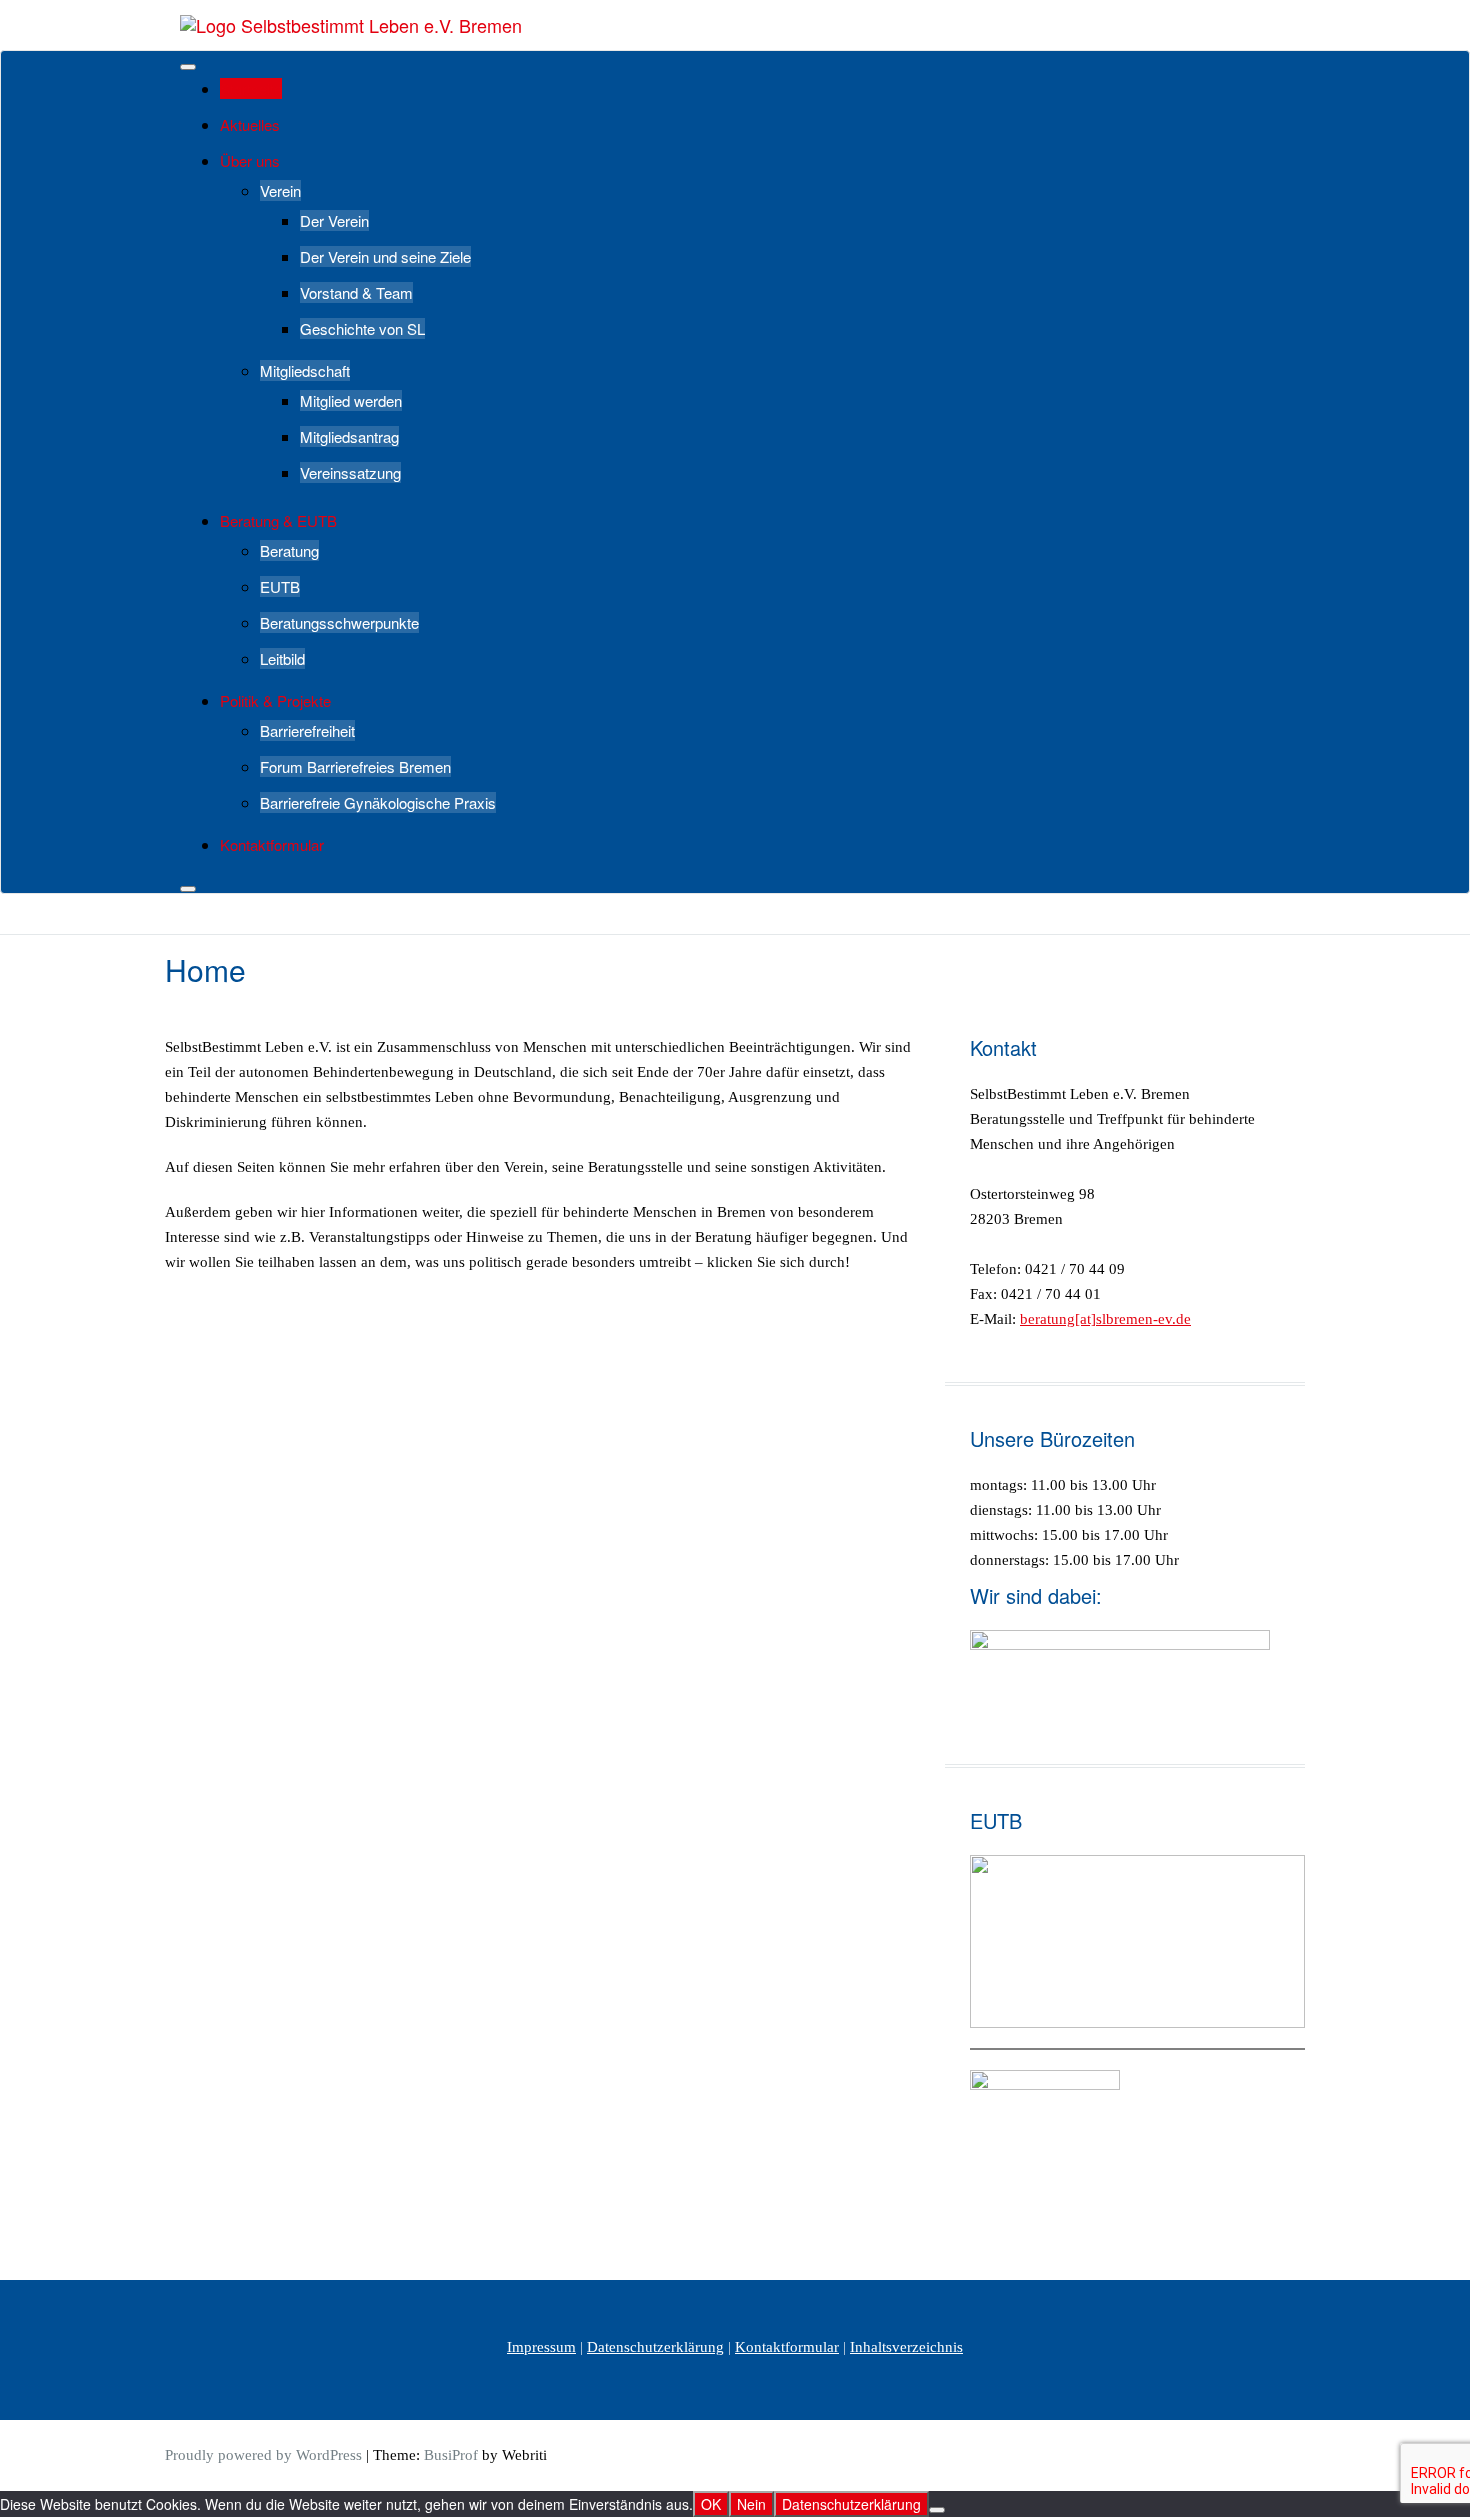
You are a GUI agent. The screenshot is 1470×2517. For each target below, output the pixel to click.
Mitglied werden (351, 400)
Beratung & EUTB (278, 520)
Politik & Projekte (275, 700)
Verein (280, 190)
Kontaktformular (272, 844)
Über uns (250, 160)
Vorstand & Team (356, 292)
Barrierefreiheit (307, 730)
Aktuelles (250, 124)
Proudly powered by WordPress (263, 2455)
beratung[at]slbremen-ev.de (1105, 1319)
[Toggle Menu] (188, 67)
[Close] (188, 889)
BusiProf (451, 2455)
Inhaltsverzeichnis (906, 2347)
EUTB (280, 586)
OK (711, 2504)
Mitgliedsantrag (349, 436)
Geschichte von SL (362, 328)
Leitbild (282, 658)
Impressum (541, 2347)
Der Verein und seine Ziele (385, 256)
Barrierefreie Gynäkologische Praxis (378, 802)
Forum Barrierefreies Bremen (355, 766)
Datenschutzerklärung (655, 2347)
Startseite (251, 88)
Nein (751, 2504)
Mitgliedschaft (305, 370)
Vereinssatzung (350, 472)
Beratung (289, 550)
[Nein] (937, 2510)
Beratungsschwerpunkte (339, 622)
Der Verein (334, 220)
